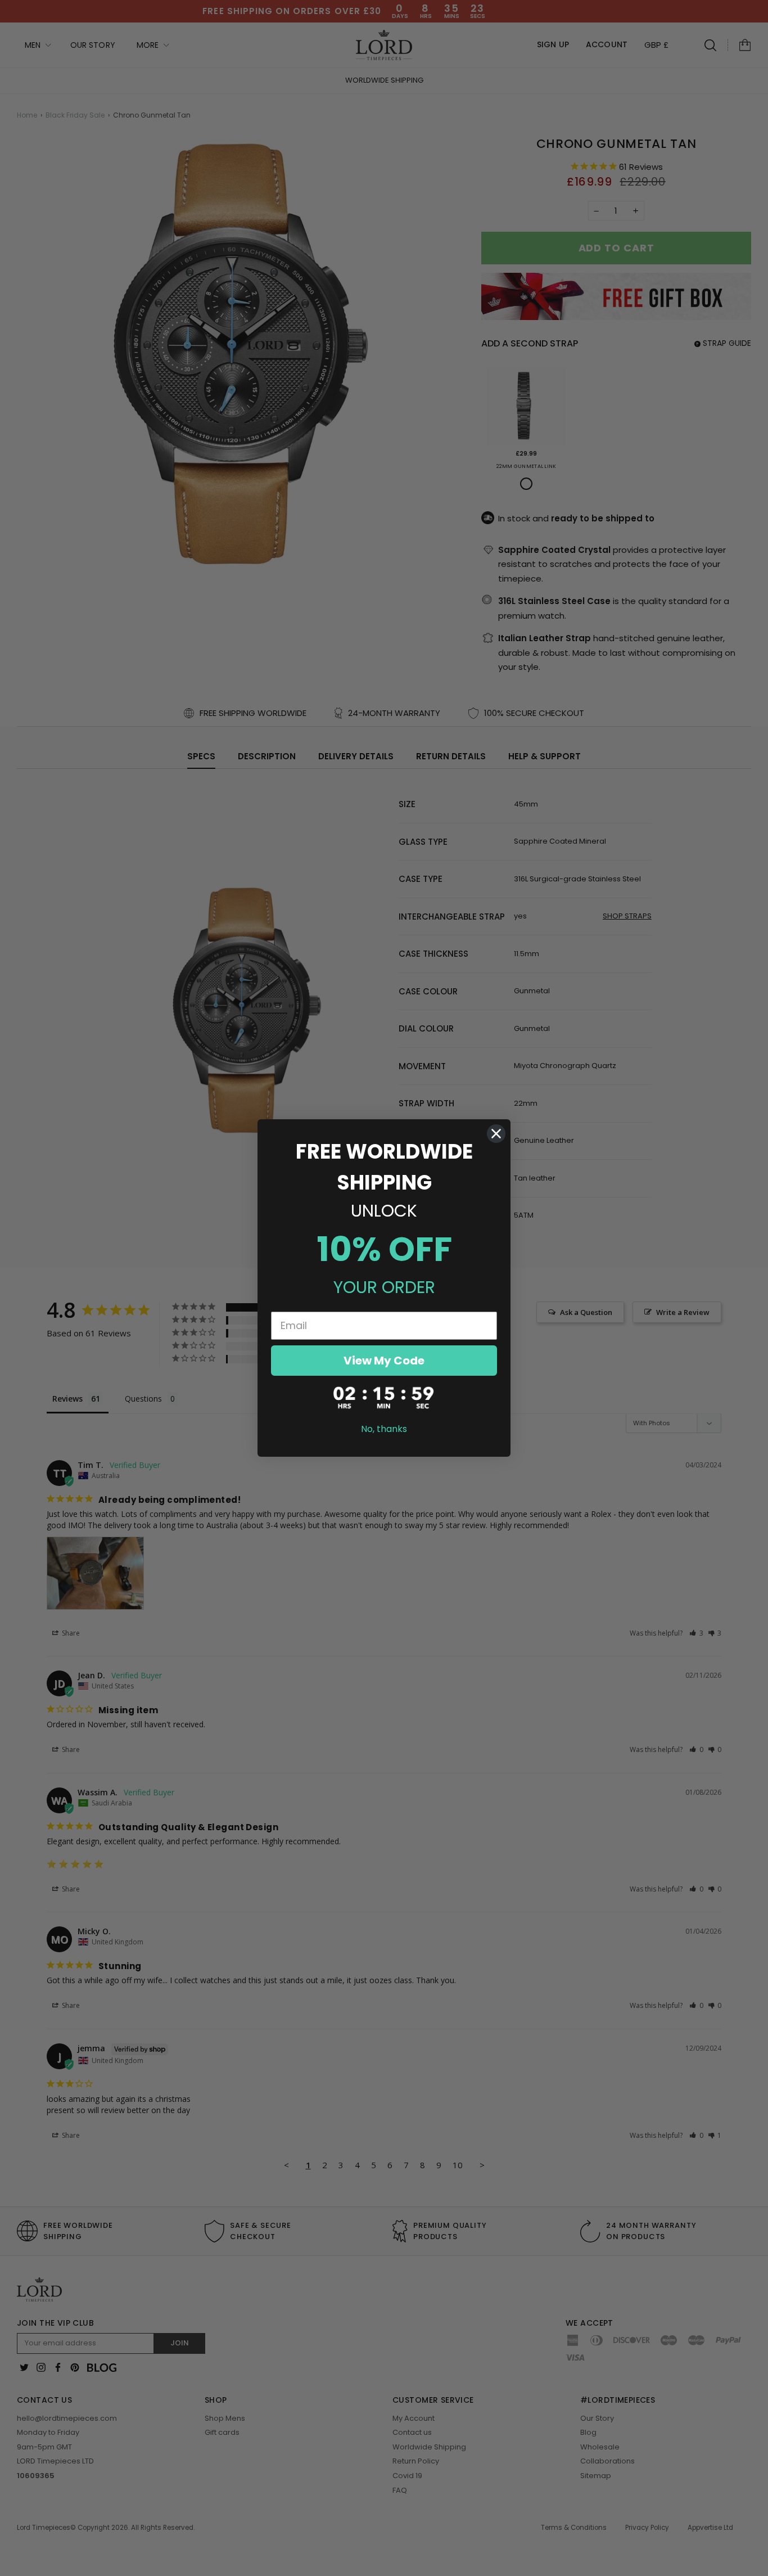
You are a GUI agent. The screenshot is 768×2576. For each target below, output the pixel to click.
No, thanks (384, 1429)
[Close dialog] (496, 1134)
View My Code (384, 1361)
